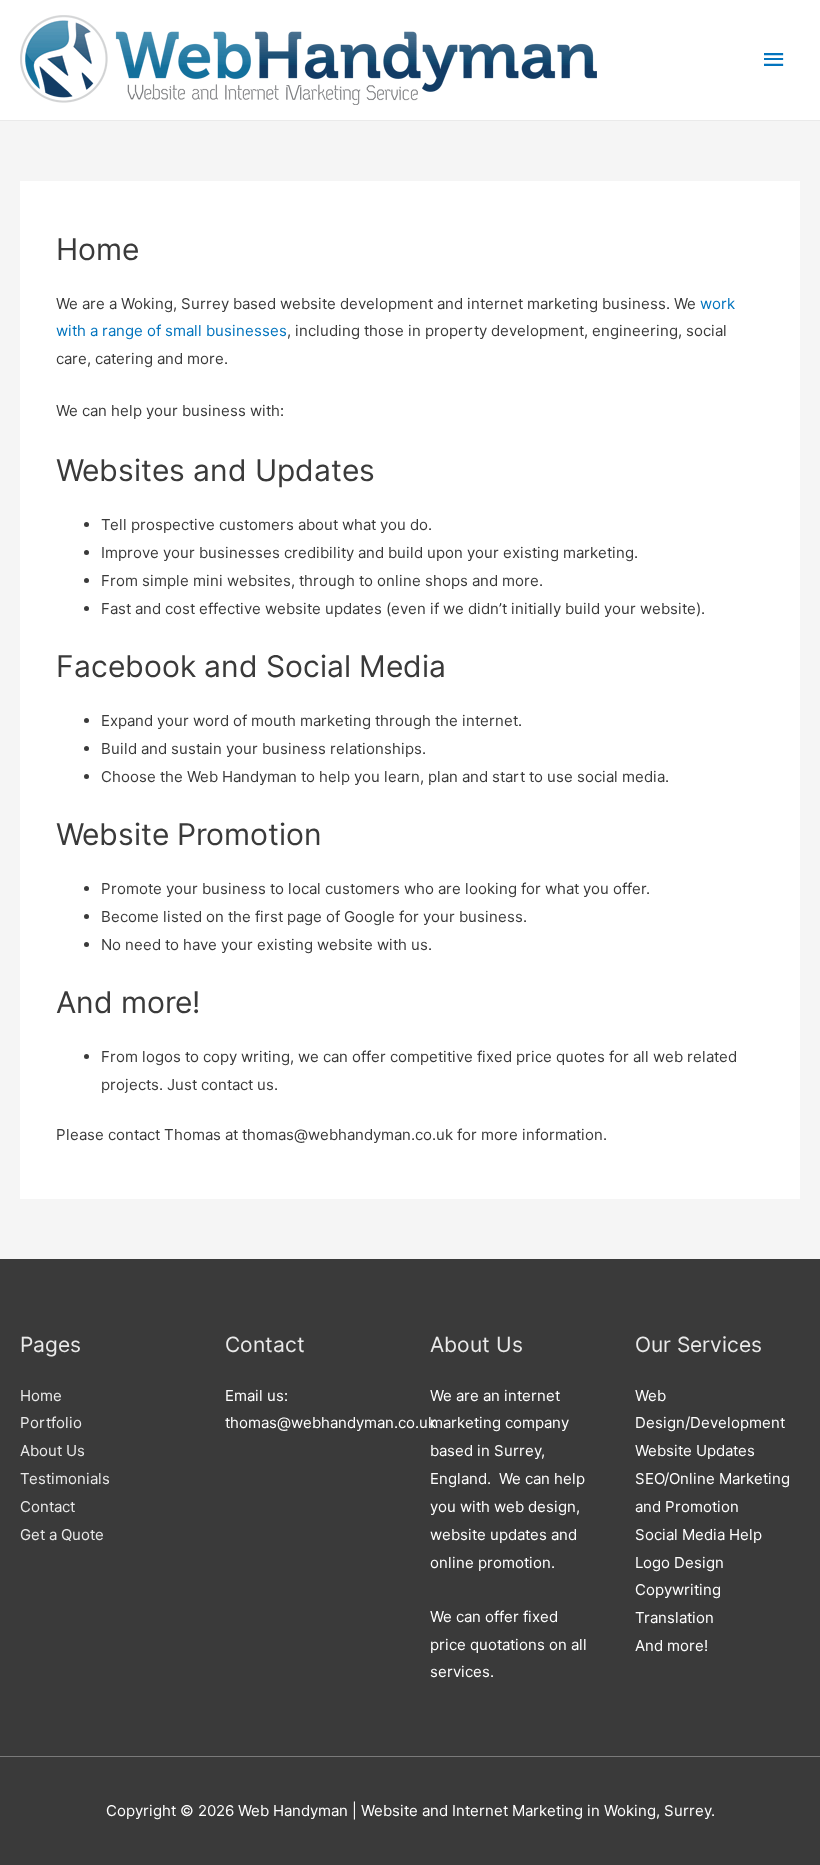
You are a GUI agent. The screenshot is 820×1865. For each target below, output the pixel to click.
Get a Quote (62, 1534)
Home (41, 1395)
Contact (47, 1506)
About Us (52, 1450)
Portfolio (51, 1422)
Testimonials (65, 1478)
